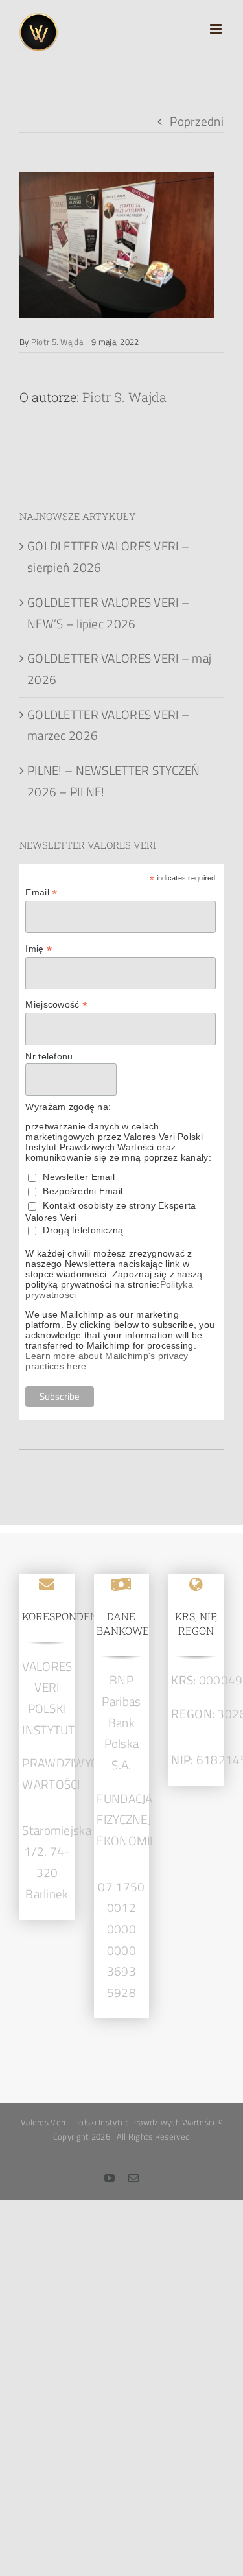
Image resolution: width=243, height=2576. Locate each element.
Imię (39, 949)
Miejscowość (56, 1005)
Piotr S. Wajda (57, 342)
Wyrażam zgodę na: (68, 1107)
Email (41, 892)
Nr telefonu (49, 1056)
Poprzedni (197, 121)
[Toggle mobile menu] (217, 29)
